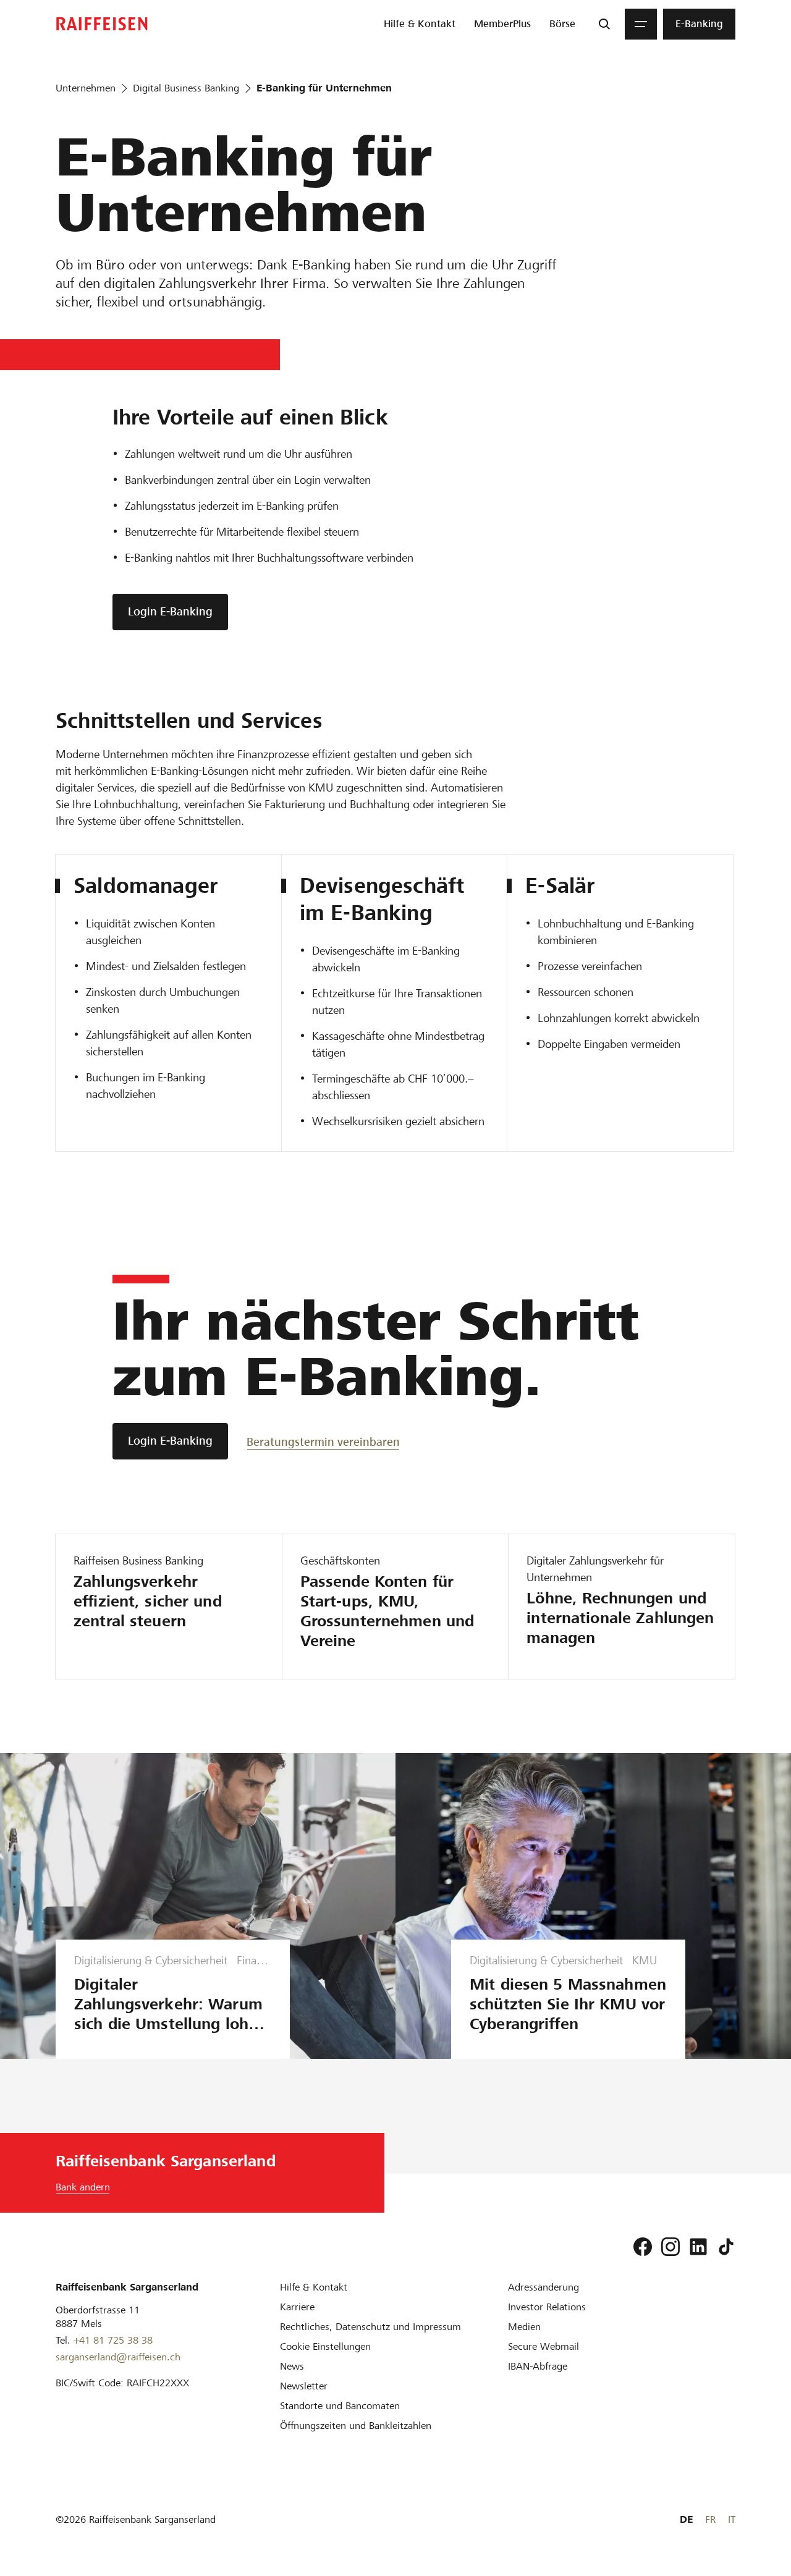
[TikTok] (726, 2247)
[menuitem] (420, 24)
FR (710, 2519)
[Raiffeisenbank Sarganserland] (102, 24)
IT (732, 2519)
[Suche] (604, 24)
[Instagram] (670, 2247)
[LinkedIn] (698, 2247)
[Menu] (641, 24)
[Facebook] (643, 2247)
